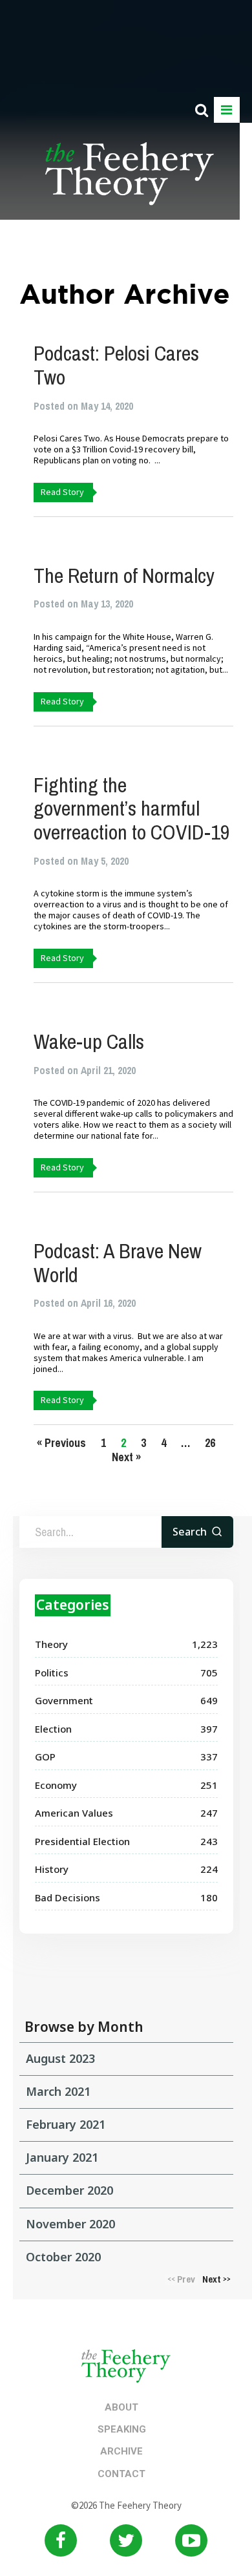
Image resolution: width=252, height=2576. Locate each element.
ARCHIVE (121, 2451)
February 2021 (66, 2124)
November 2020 (70, 2224)
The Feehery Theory (130, 181)
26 (210, 1443)
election (53, 1729)
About (121, 2407)
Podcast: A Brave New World (118, 1263)
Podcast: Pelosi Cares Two (116, 365)
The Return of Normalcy (124, 575)
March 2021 (58, 2091)
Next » (126, 1457)
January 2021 (62, 2157)
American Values (74, 1813)
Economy (56, 1785)
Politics (52, 1673)
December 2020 (69, 2190)
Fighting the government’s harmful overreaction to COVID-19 (132, 809)
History (52, 1869)
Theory (51, 1644)
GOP (45, 1757)
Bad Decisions (68, 1897)
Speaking (122, 2429)
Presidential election (82, 1841)
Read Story (62, 492)
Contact (121, 2474)
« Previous (61, 1443)
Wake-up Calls (89, 1041)
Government (64, 1700)
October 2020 (63, 2257)
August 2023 (60, 2058)
